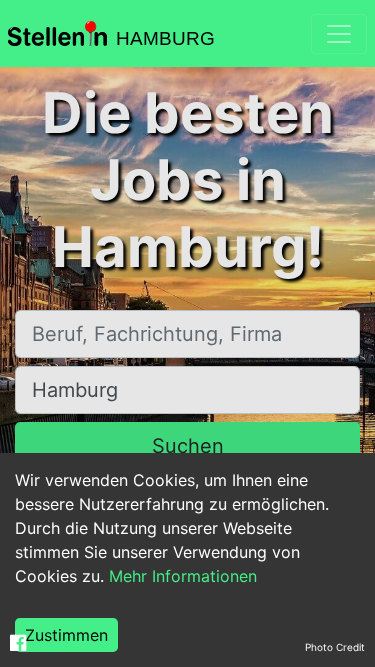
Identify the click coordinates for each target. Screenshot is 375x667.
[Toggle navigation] (339, 34)
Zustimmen (66, 635)
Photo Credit (335, 647)
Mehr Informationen (183, 576)
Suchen (188, 446)
